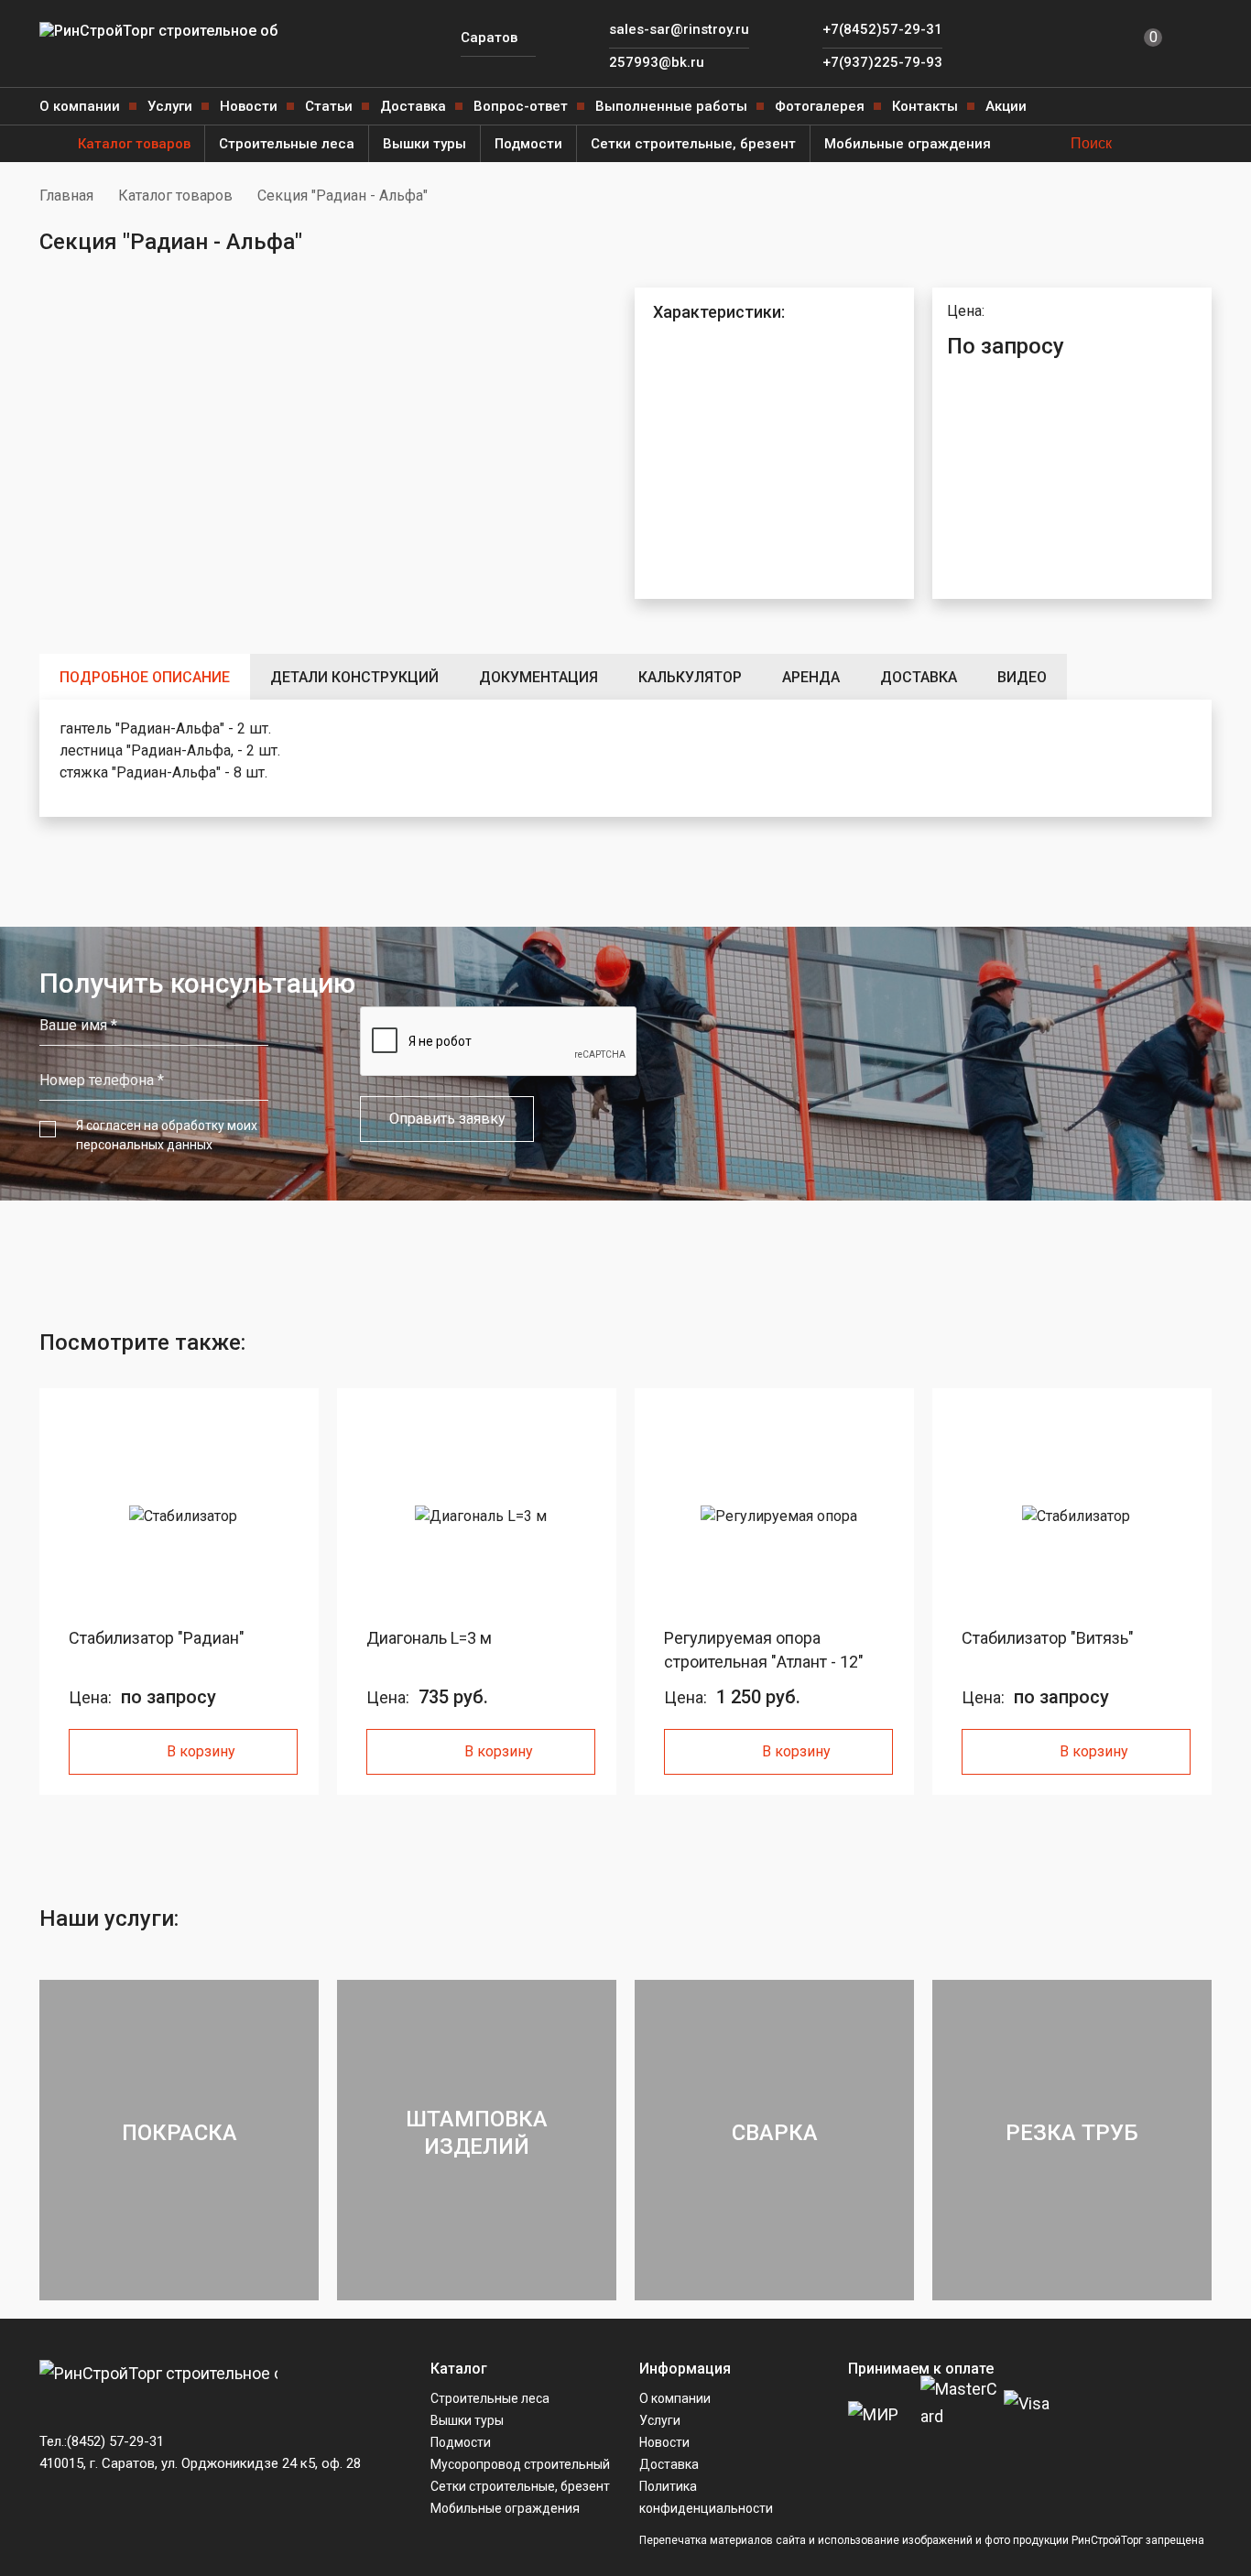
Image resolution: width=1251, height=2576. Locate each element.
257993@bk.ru (657, 62)
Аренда (811, 677)
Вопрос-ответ (521, 106)
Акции (1006, 106)
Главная (66, 196)
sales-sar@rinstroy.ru (679, 29)
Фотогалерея (820, 106)
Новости (249, 106)
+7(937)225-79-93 (882, 62)
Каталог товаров (134, 144)
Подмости (528, 144)
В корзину (201, 1751)
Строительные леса (287, 144)
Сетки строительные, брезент (693, 144)
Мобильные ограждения (908, 144)
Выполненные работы (671, 106)
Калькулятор (690, 677)
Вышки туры (424, 144)
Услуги (170, 106)
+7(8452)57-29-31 (882, 29)
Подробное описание (145, 677)
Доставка (413, 106)
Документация (538, 677)
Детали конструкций (354, 677)
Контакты (925, 106)
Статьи (329, 106)
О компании (80, 106)
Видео (1022, 677)
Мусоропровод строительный (520, 2464)
